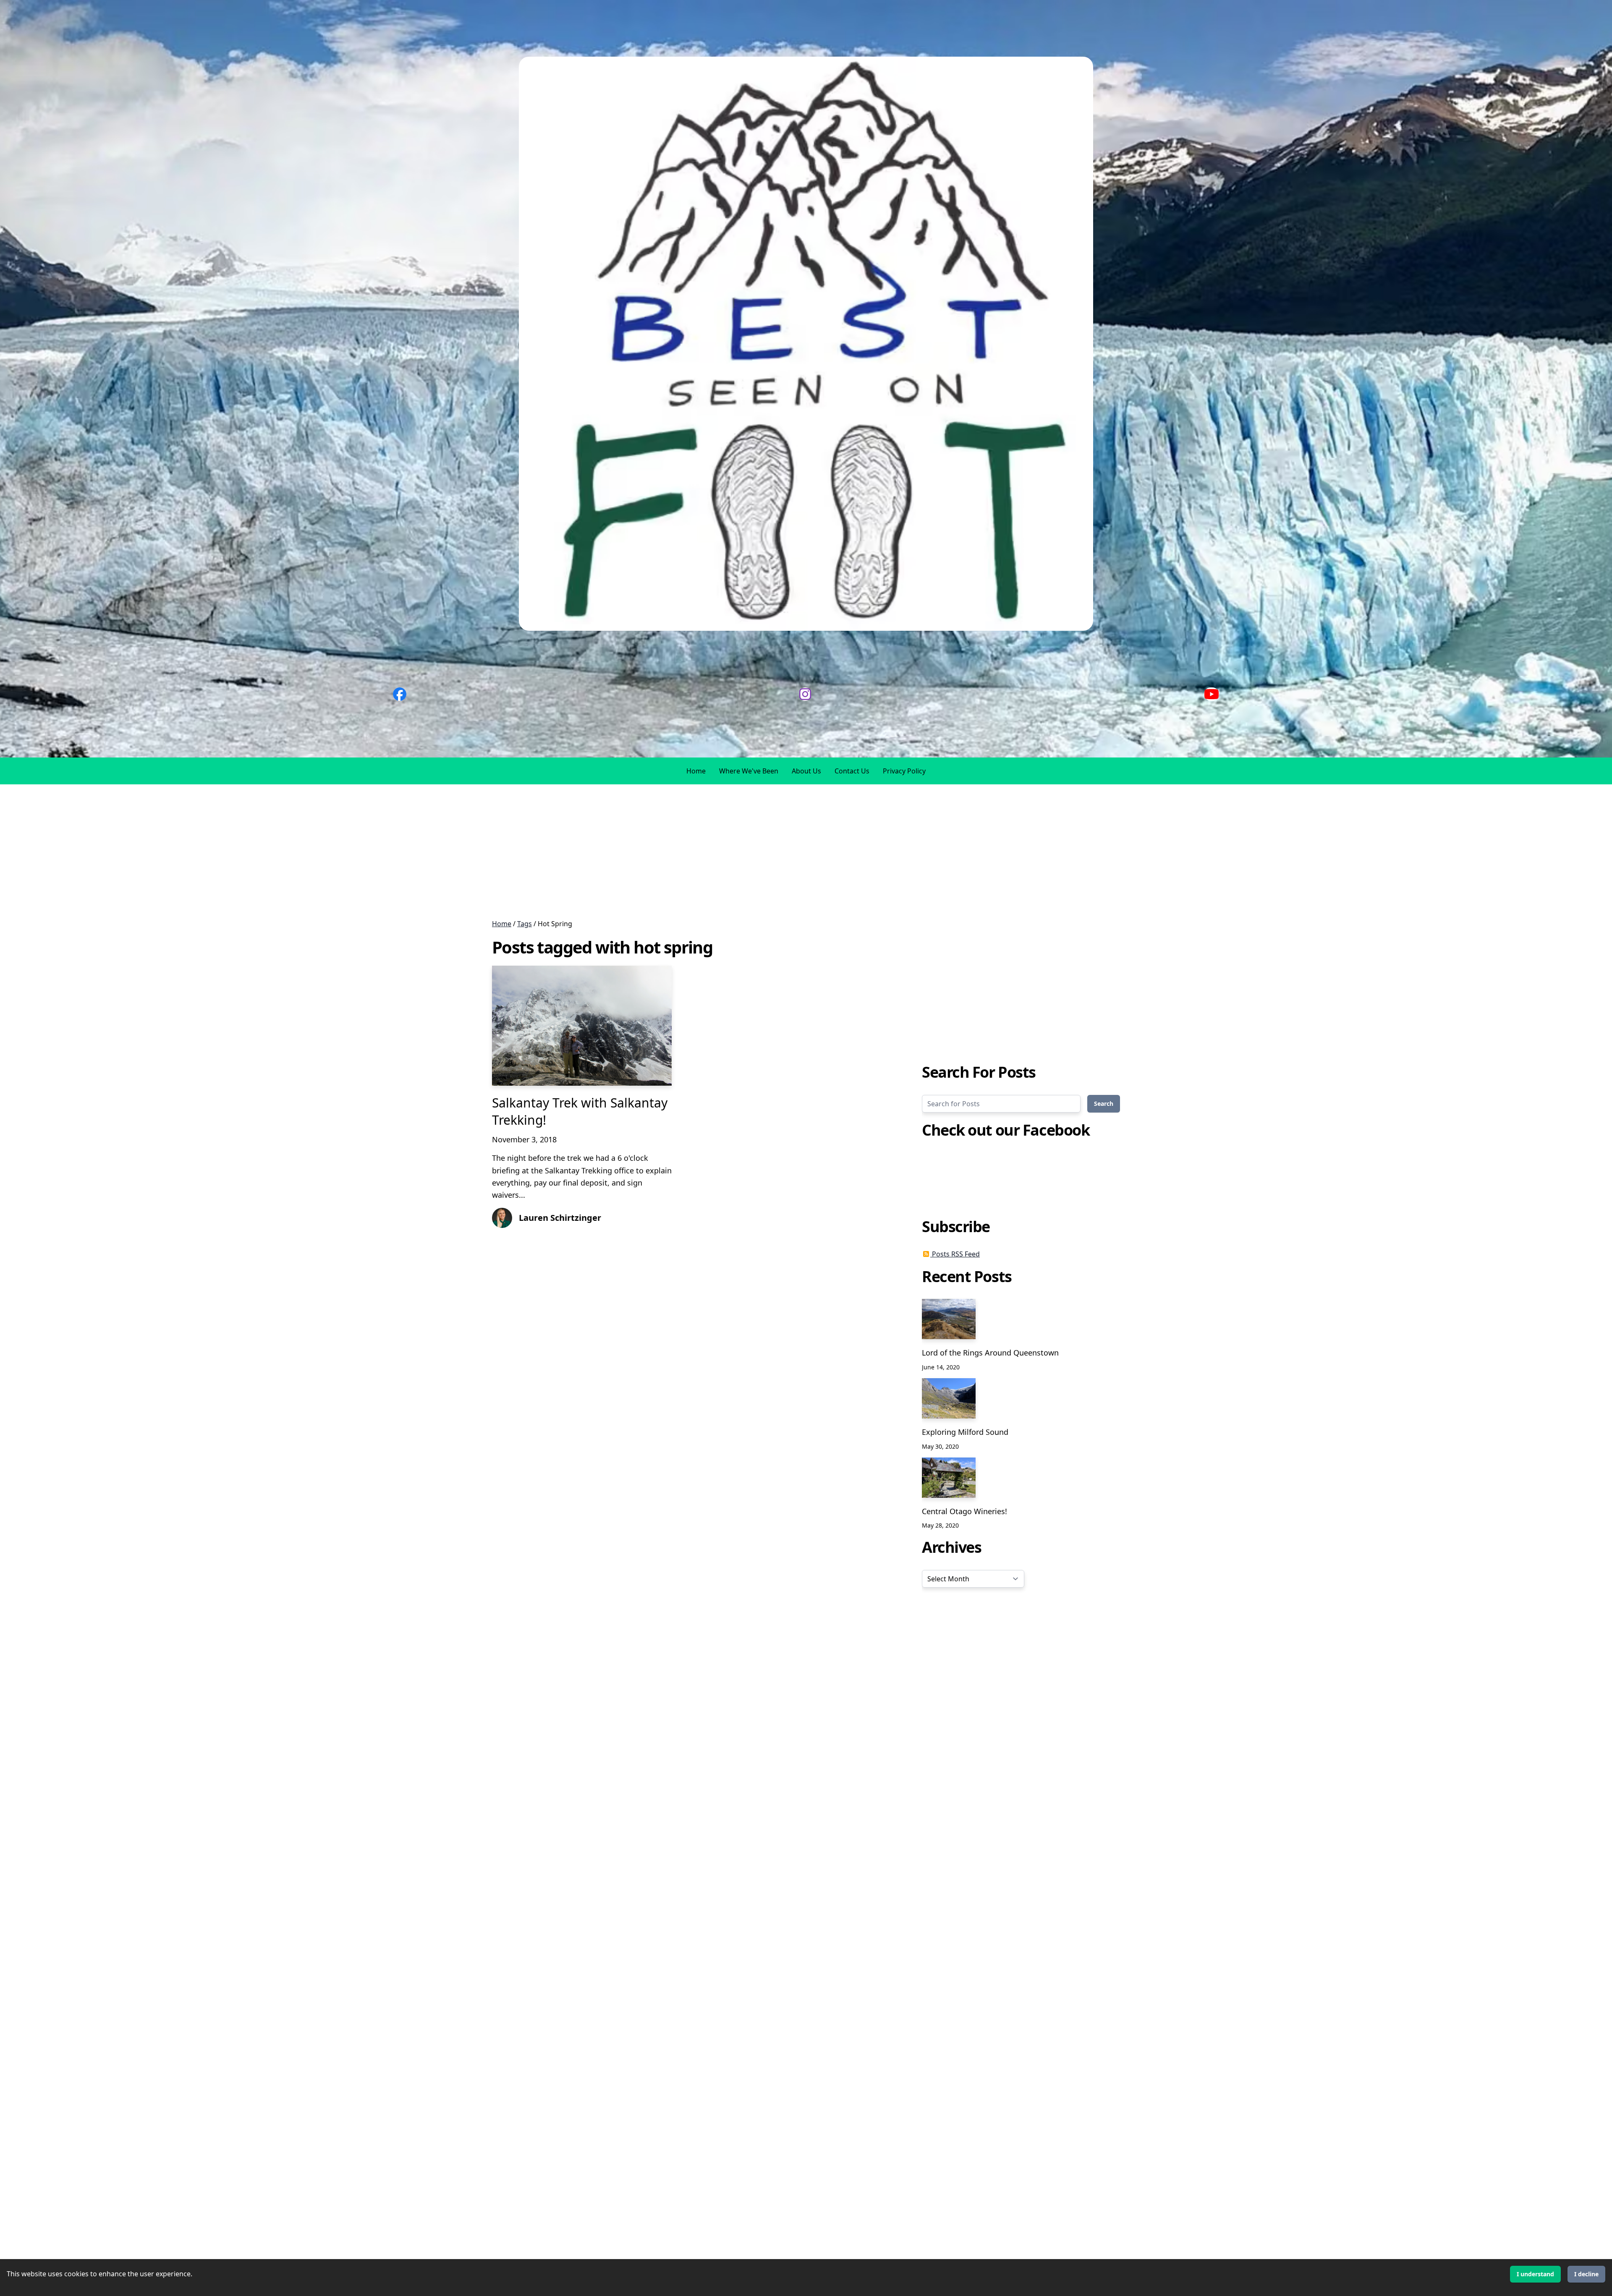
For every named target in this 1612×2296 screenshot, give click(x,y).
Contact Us (852, 771)
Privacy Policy (904, 771)
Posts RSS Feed (955, 1254)
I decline (1586, 2274)
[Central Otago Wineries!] (949, 1478)
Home (696, 771)
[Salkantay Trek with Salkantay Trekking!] (582, 1025)
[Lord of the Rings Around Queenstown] (949, 1319)
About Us (806, 771)
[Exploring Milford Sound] (949, 1398)
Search (1104, 1104)
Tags (525, 924)
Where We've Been (749, 771)
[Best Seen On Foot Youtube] (1212, 694)
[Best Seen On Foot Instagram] (805, 694)
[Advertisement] (252, 852)
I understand (1535, 2274)
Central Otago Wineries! (964, 1511)
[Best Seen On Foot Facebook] (400, 694)
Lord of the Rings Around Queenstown (990, 1353)
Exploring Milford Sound (965, 1432)
